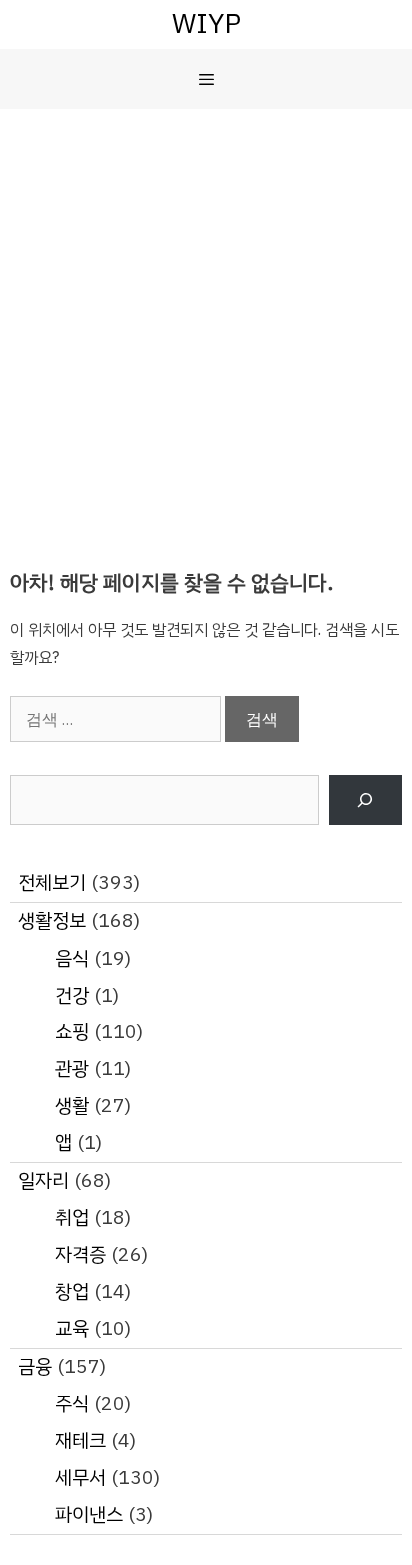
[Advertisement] (206, 325)
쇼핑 (72, 1031)
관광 (72, 1068)
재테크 (80, 1440)
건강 (72, 995)
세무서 (80, 1477)
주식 (72, 1403)
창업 (72, 1291)
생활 (72, 1105)
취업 (72, 1217)
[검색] (365, 800)
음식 (72, 958)
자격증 (80, 1254)
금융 (35, 1366)
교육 (72, 1328)
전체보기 (52, 882)
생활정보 (52, 920)
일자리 (43, 1180)
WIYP (206, 23)
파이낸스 (89, 1514)
